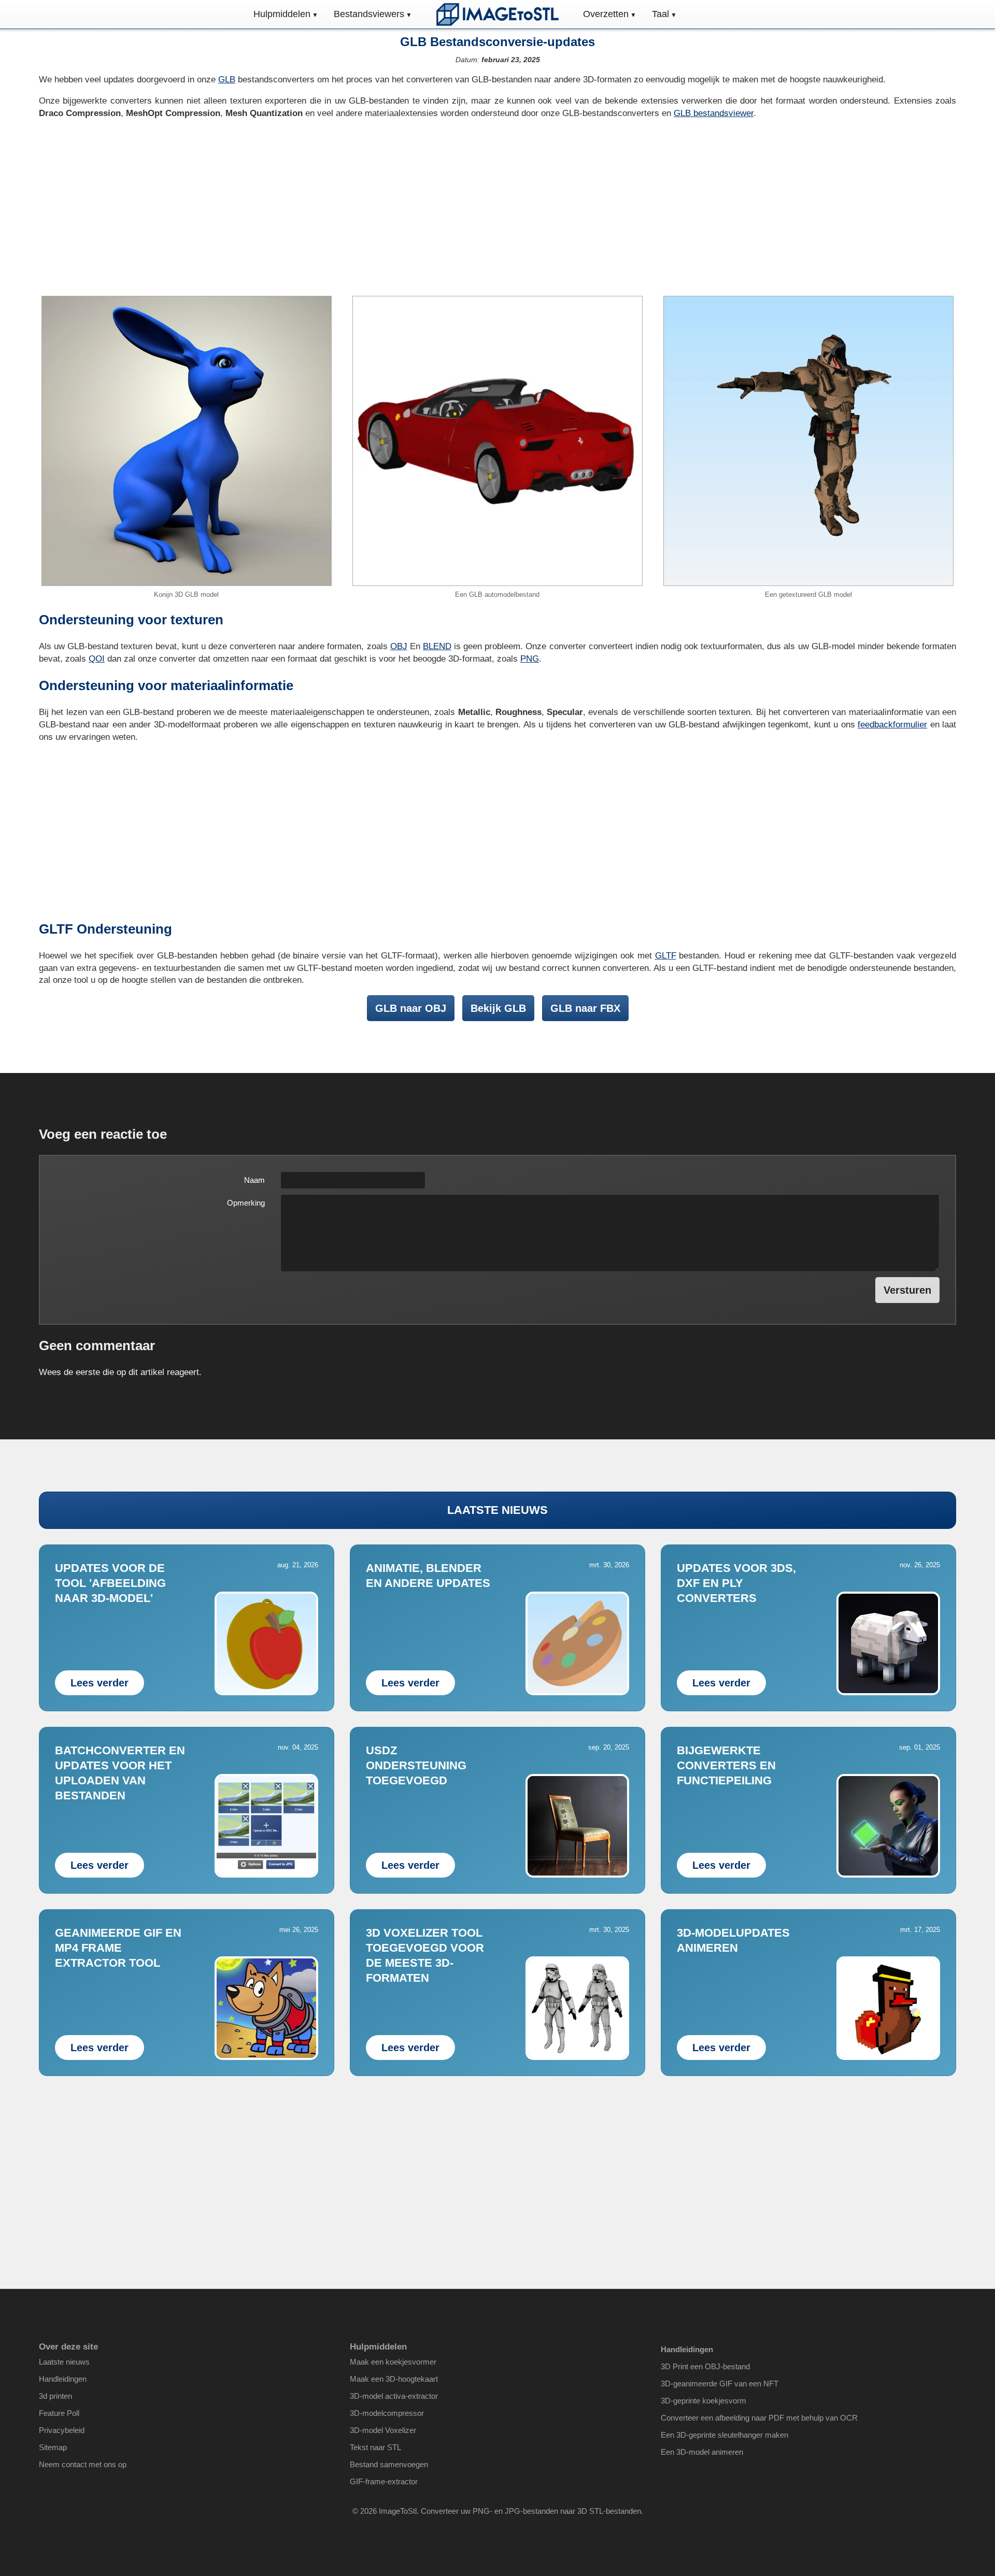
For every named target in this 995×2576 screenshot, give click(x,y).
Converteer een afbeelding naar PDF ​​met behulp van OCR (759, 2418)
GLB (227, 80)
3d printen (55, 2396)
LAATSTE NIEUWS (497, 1510)
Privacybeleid (62, 2430)
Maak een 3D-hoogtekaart (394, 2379)
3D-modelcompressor (387, 2413)
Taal (660, 14)
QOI (97, 659)
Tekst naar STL (375, 2447)
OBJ (399, 646)
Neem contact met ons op (83, 2464)
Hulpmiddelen (282, 14)
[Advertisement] (497, 208)
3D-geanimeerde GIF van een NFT (720, 2384)
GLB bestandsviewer (714, 113)
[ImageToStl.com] (497, 14)
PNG (530, 659)
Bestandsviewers (369, 14)
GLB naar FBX (585, 1008)
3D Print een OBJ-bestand (705, 2366)
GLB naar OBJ (411, 1008)
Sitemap (53, 2447)
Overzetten (606, 14)
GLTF (666, 956)
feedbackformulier (892, 725)
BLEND (437, 646)
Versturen (907, 1290)
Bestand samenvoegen (389, 2464)
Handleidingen (63, 2379)
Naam (254, 1180)
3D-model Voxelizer (383, 2430)
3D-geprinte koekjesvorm (703, 2401)
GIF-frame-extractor (384, 2481)
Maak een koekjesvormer (393, 2362)
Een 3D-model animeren (702, 2452)
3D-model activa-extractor (394, 2396)
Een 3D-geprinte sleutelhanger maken (724, 2435)
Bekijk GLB (498, 1008)
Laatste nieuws (64, 2362)
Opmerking (246, 1203)
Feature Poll (59, 2413)
